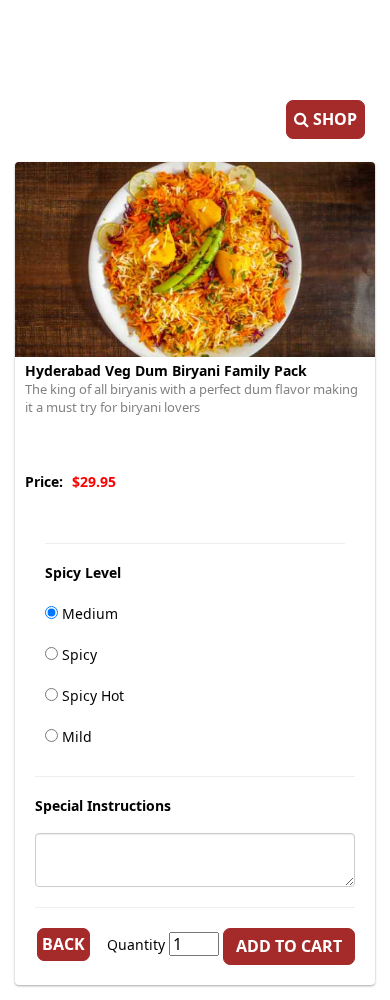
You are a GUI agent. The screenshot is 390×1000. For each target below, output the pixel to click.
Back (63, 944)
